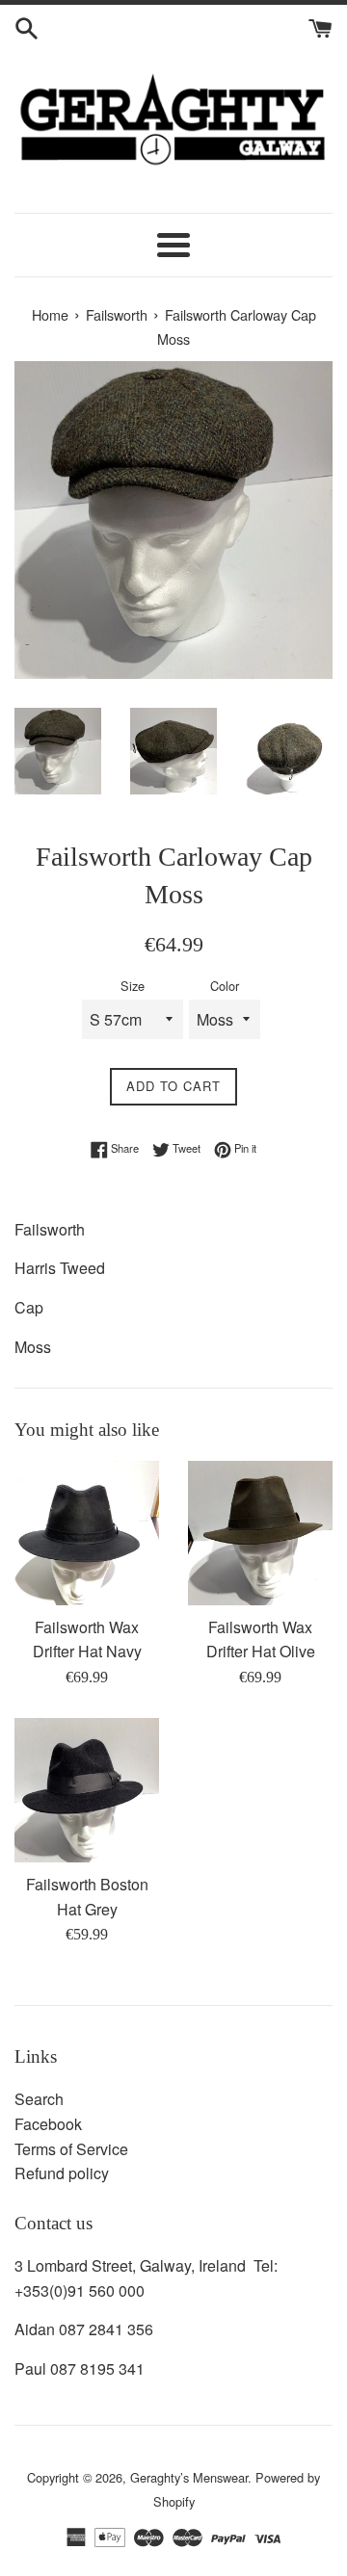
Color (225, 986)
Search (39, 2099)
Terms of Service (71, 2149)
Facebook (48, 2124)
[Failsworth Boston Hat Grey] (87, 1790)
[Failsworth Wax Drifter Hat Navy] (87, 1533)
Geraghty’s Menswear (189, 2477)
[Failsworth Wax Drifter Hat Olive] (260, 1533)
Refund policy (62, 2173)
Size (133, 986)
